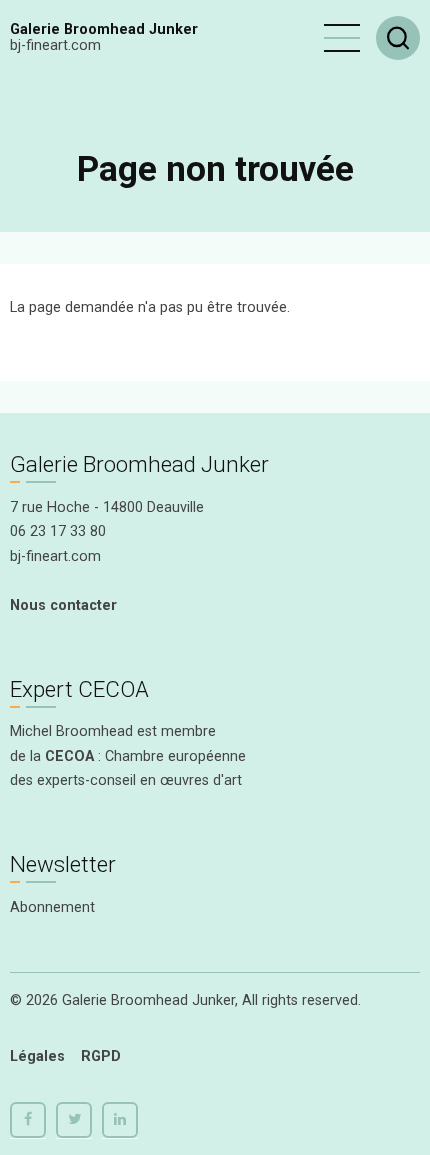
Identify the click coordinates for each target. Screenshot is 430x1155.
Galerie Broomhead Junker (104, 29)
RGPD (101, 1056)
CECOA (69, 756)
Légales (37, 1056)
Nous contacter (63, 605)
